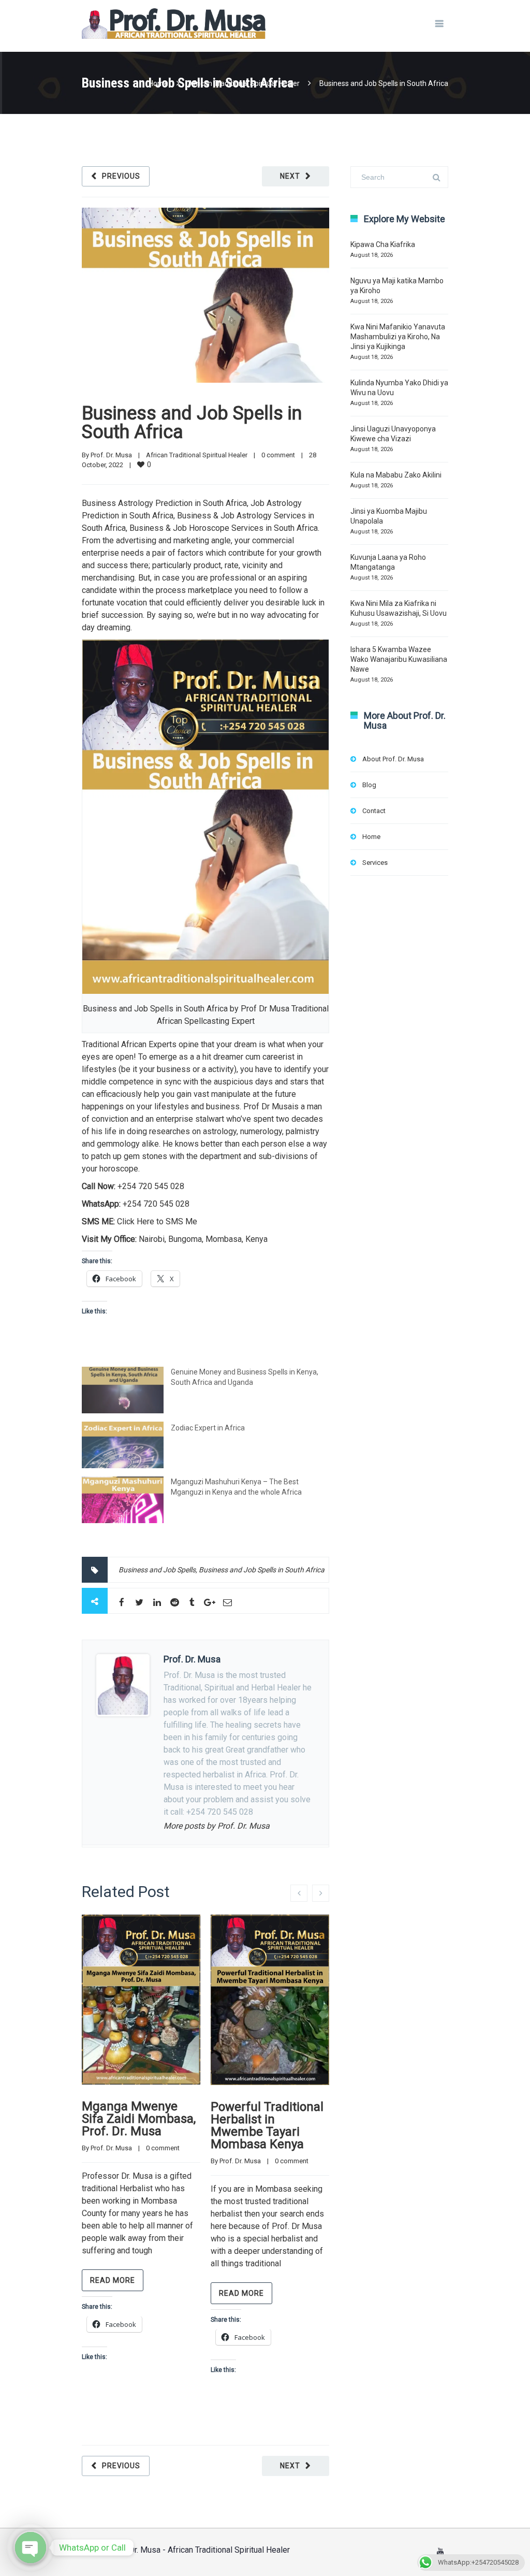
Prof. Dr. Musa (111, 455)
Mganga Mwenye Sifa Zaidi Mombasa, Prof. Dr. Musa (139, 2119)
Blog (369, 785)
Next (290, 176)
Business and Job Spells (157, 1570)
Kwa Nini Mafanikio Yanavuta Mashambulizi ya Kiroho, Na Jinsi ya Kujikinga (398, 337)
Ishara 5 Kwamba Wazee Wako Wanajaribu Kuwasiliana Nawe (399, 659)
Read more (113, 2280)
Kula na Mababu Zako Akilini (396, 475)
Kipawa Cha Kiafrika (383, 244)
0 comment (278, 455)
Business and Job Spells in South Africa (192, 423)
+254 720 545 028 (151, 1186)
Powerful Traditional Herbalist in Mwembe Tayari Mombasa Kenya (267, 2125)
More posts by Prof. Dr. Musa (217, 1826)
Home (158, 83)
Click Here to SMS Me (157, 1221)
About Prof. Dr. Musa (393, 759)
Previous (121, 176)
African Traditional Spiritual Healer (244, 83)
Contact (374, 811)
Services (375, 863)
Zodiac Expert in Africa (208, 1428)
